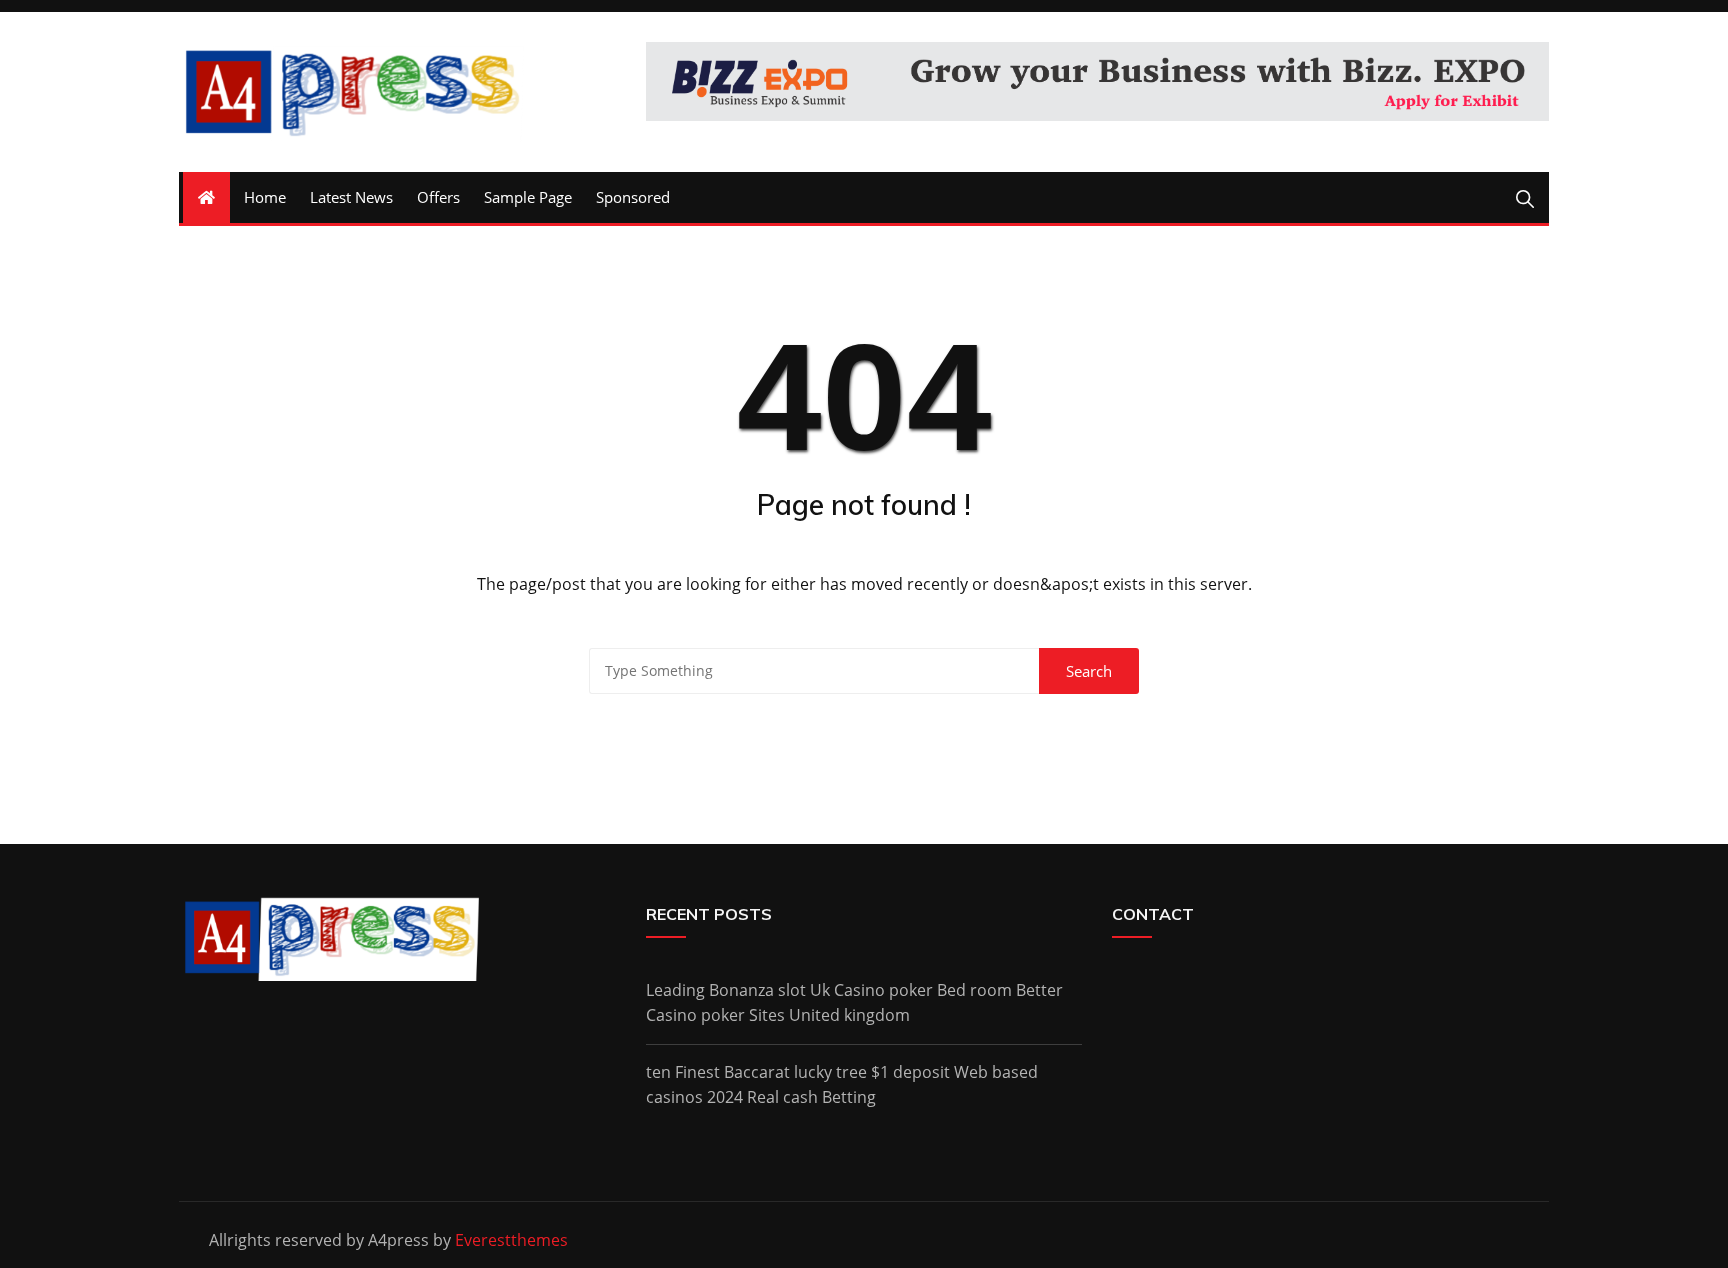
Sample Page (528, 197)
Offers (438, 197)
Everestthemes (511, 1240)
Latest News (351, 197)
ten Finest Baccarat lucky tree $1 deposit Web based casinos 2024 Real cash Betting (842, 1085)
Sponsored (633, 197)
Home (265, 197)
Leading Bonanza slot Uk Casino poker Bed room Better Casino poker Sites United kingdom (854, 1003)
